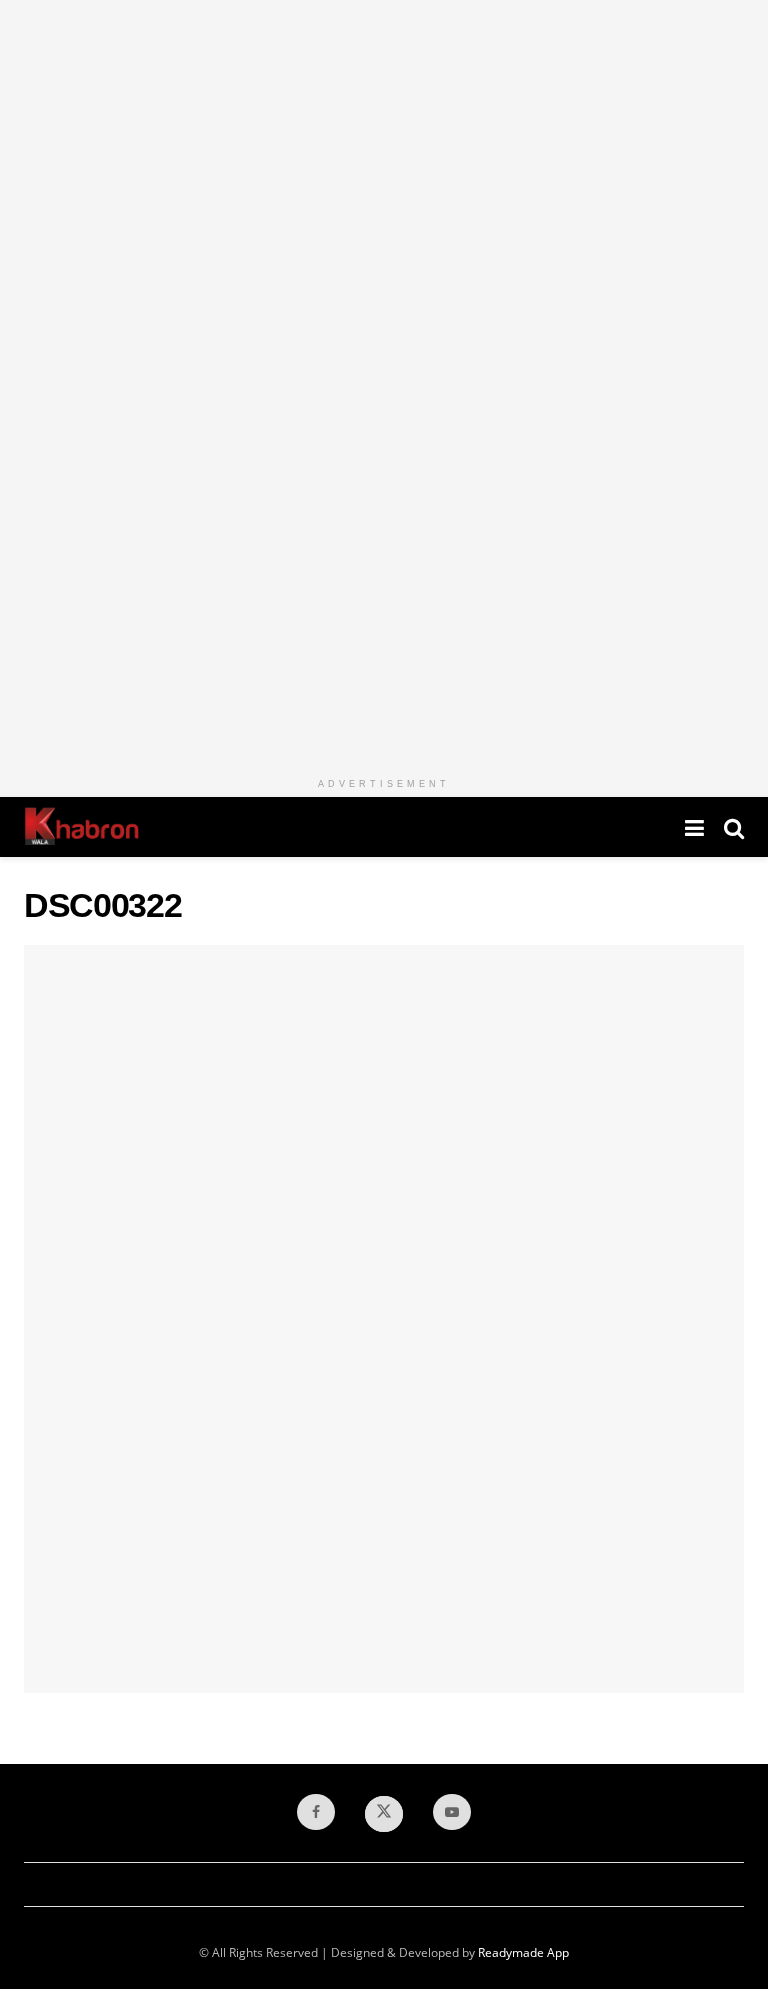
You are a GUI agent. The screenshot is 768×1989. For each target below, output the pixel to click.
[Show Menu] (694, 827)
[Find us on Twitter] (384, 1814)
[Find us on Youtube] (452, 1812)
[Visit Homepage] (81, 827)
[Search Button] (734, 827)
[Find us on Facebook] (316, 1812)
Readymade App (523, 1952)
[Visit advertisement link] (384, 384)
